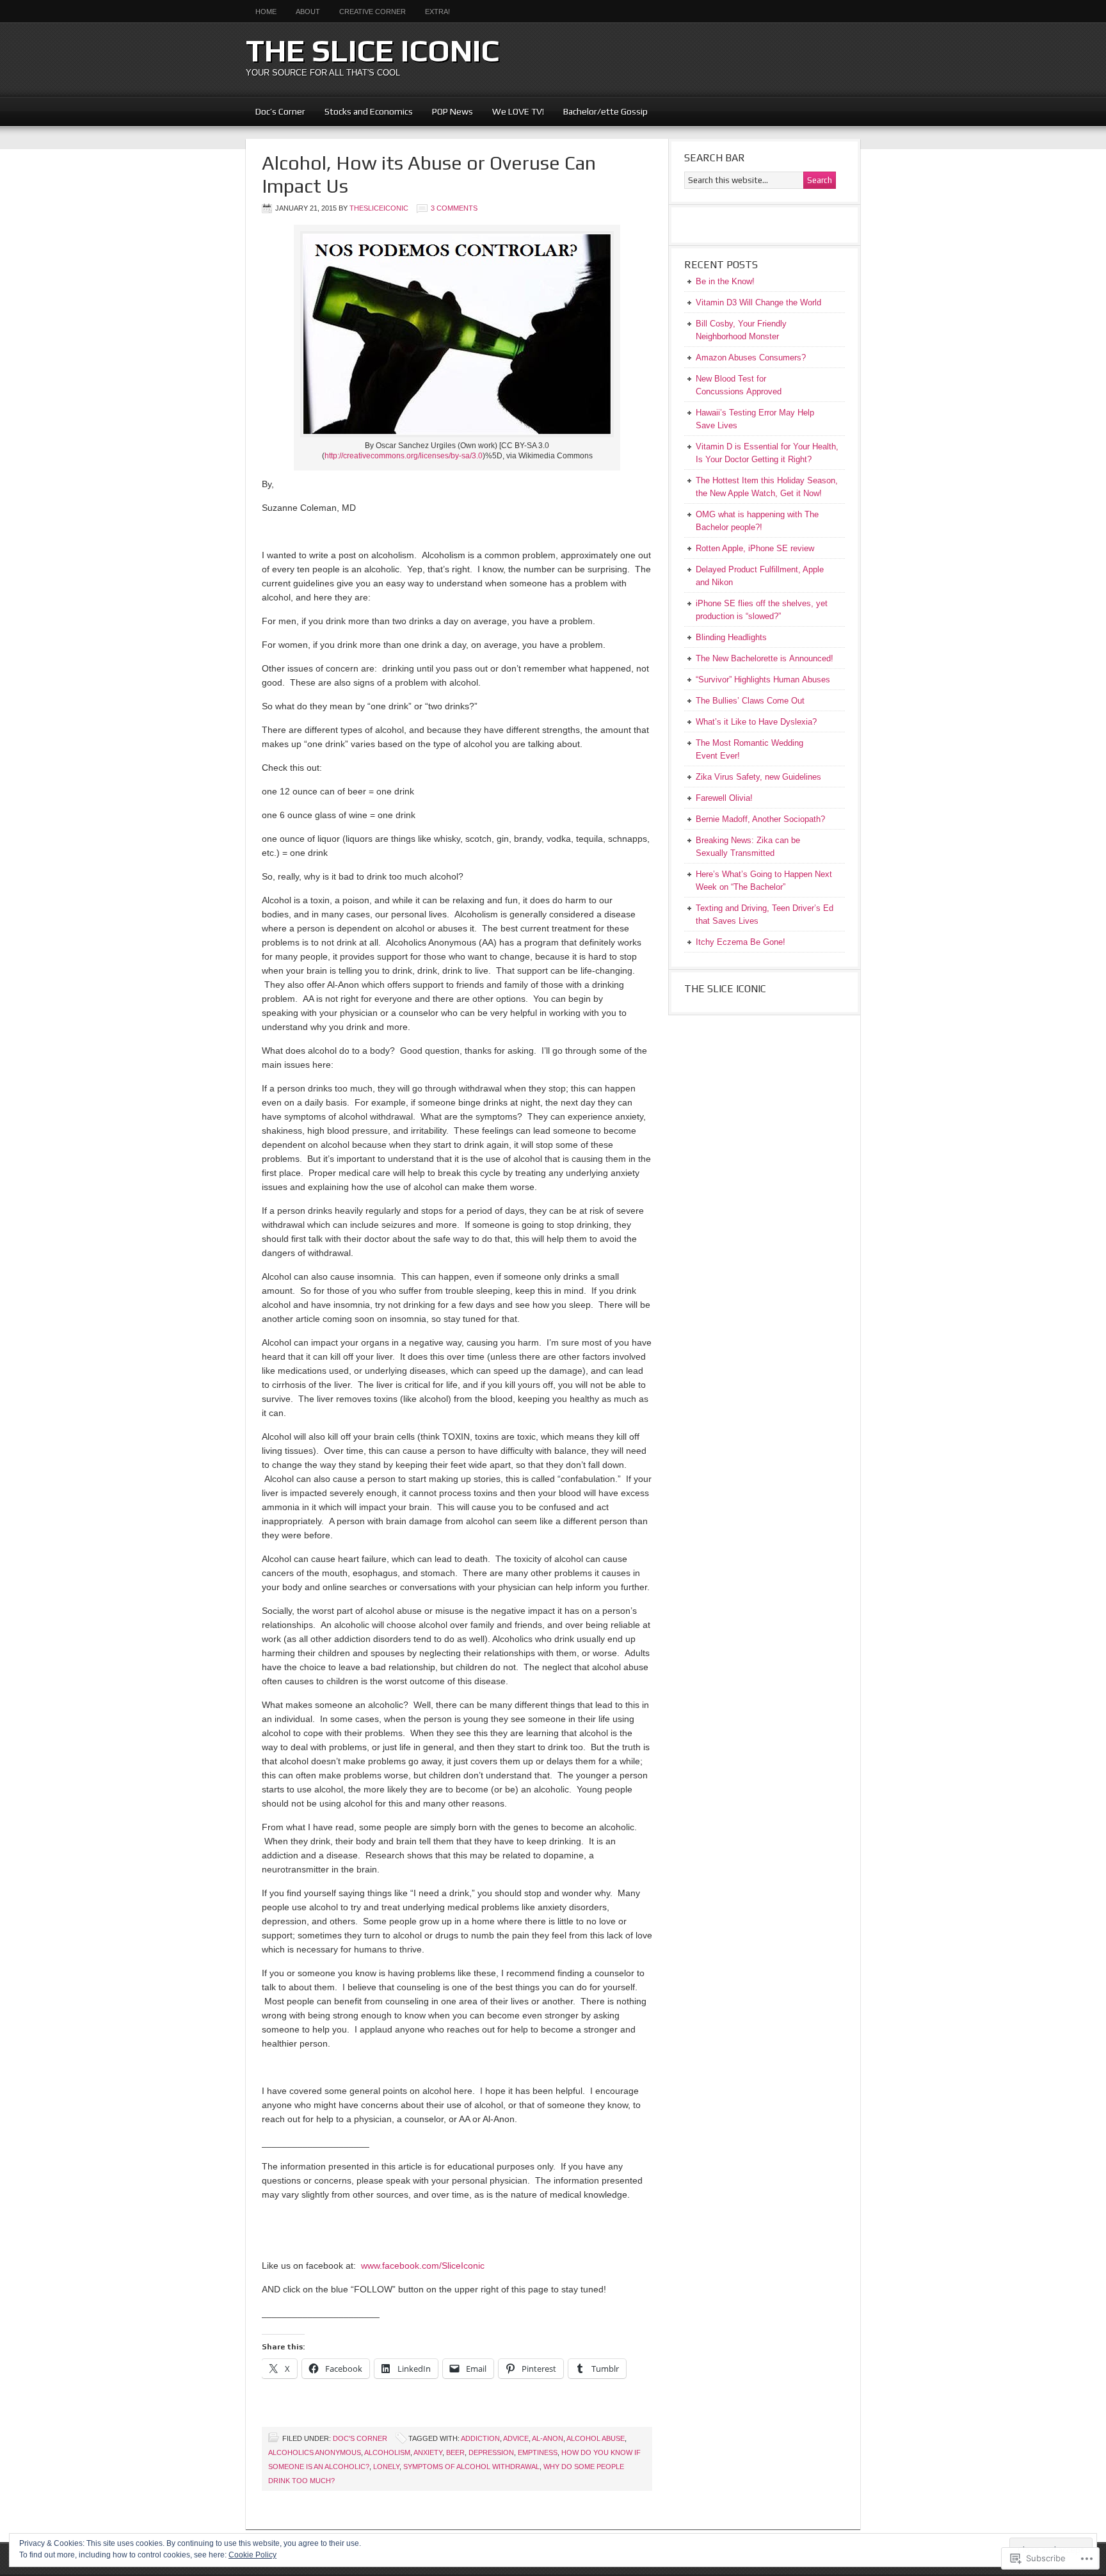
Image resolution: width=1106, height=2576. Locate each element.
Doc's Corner (360, 2438)
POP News (453, 111)
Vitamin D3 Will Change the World (758, 302)
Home (266, 12)
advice (516, 2438)
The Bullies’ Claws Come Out (750, 701)
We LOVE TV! (513, 111)
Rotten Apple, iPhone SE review (755, 548)
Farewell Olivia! (724, 798)
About (308, 12)
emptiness (538, 2452)
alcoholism (387, 2452)
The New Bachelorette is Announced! (765, 658)
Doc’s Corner (280, 111)
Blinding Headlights (731, 637)
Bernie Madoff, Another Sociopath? (760, 819)
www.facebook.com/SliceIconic (423, 2266)
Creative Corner (373, 12)
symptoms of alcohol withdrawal (471, 2467)
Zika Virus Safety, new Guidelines (758, 777)
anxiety (428, 2452)
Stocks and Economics (364, 111)
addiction (480, 2438)
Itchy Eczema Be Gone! (741, 942)
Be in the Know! (725, 281)
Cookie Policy (252, 2555)
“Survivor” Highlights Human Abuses (763, 680)
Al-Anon (548, 2438)
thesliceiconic (379, 208)
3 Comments (454, 208)
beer (455, 2452)
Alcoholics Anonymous (315, 2452)
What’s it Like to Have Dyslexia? (756, 722)
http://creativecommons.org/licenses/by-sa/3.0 (404, 456)
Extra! (437, 12)
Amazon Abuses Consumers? (751, 358)
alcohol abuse (596, 2438)
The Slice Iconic (373, 51)
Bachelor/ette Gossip (605, 111)
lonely (386, 2467)
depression (491, 2452)
